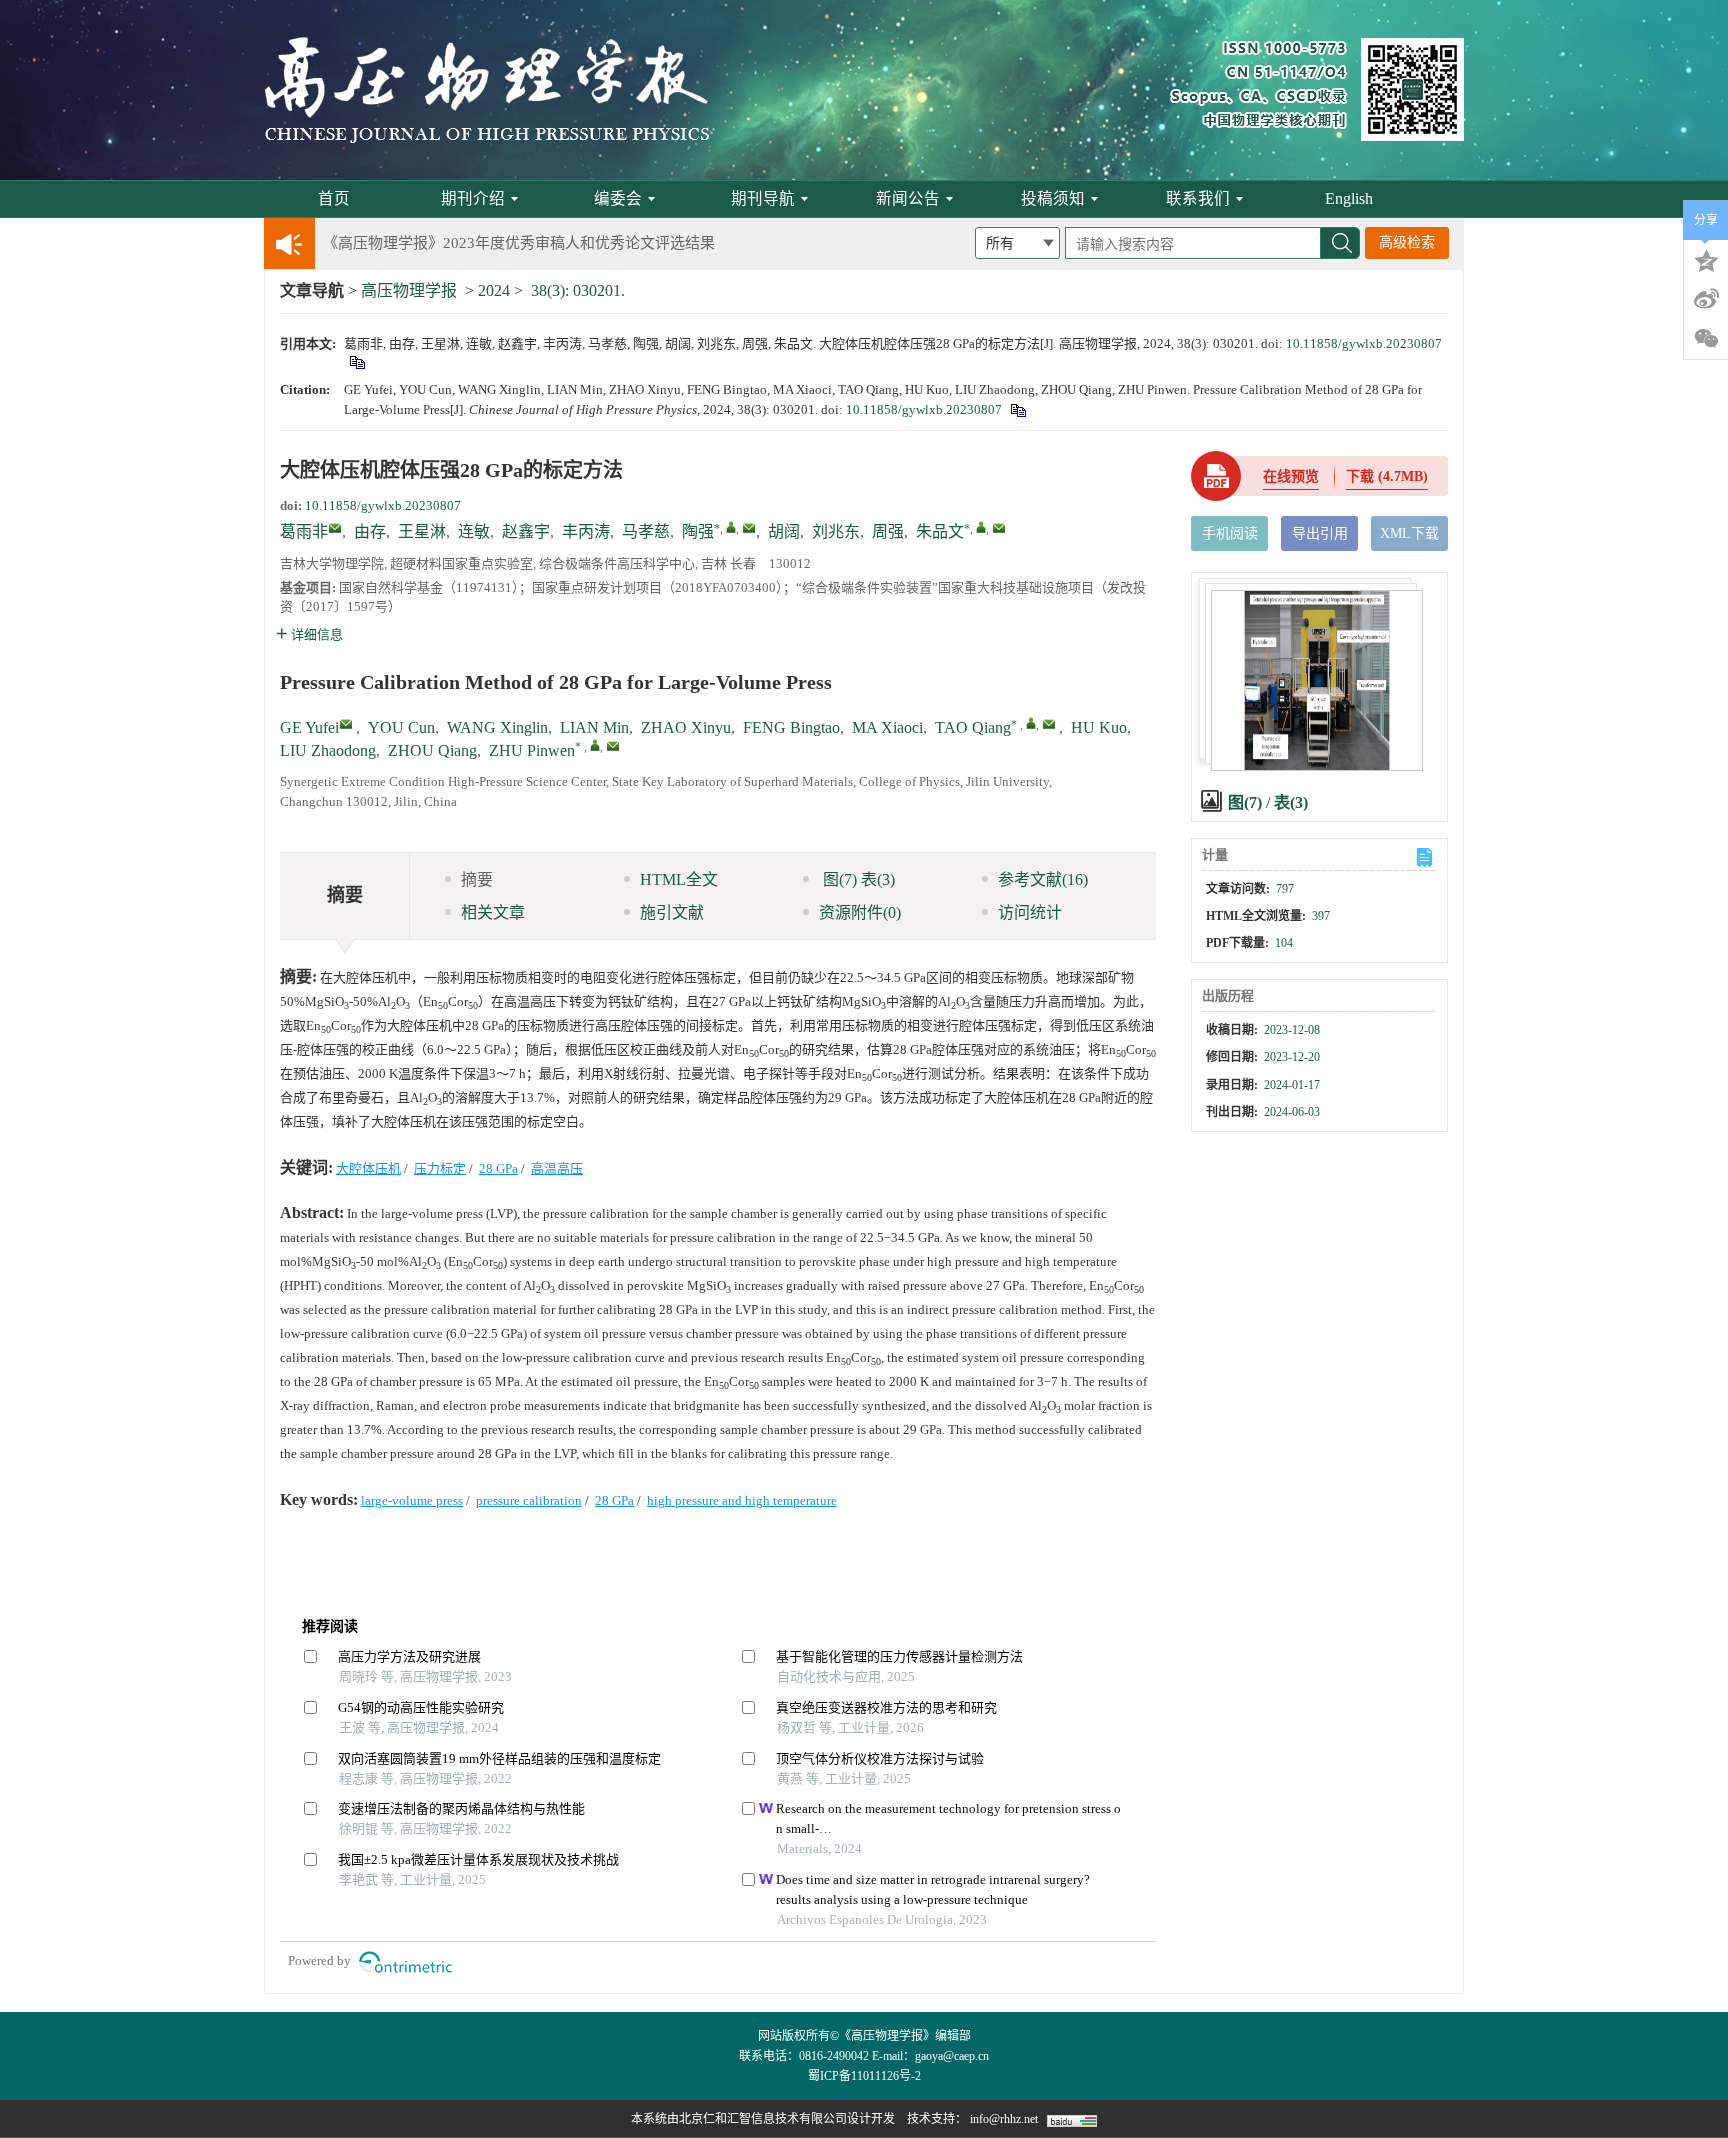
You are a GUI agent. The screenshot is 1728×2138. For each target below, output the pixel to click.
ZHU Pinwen (532, 750)
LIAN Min (594, 727)
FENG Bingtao (791, 727)
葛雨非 (304, 531)
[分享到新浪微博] (1706, 299)
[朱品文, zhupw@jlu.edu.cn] (981, 527)
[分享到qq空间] (1706, 259)
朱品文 (940, 531)
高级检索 (1407, 242)
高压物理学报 (409, 290)
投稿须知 (1053, 198)
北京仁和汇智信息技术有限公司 (763, 2119)
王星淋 (422, 531)
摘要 (477, 879)
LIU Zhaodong (328, 750)
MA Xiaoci (887, 727)
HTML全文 (679, 879)
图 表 (857, 879)
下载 (1387, 476)
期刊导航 (763, 198)
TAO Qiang (973, 727)
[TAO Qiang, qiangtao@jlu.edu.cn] (1031, 723)
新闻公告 (908, 198)
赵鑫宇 (526, 531)
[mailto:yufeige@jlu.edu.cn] (335, 528)
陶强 (698, 531)
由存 (370, 531)
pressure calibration (529, 1500)
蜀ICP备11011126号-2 (864, 2076)
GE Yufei (309, 727)
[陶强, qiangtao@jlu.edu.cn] (731, 527)
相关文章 (493, 912)
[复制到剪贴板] (356, 361)
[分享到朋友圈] (1706, 339)
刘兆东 (836, 531)
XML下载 (1409, 533)
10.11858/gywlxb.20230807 (1364, 343)
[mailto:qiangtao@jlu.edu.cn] (749, 528)
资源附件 (860, 912)
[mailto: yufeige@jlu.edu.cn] (346, 724)
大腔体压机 (368, 1168)
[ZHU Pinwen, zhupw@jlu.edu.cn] (595, 745)
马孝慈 (646, 531)
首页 (334, 198)
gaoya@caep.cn (952, 2056)
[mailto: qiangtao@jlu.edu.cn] (1049, 724)
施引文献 (672, 912)
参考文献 (1043, 879)
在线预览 (1291, 476)
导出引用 (1320, 533)
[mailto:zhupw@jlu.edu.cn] (999, 528)
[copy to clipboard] (1017, 409)
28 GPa (498, 1168)
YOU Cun (401, 727)
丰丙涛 (586, 531)
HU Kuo (1099, 727)
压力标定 (440, 1168)
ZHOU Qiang (432, 750)
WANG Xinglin (497, 727)
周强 (888, 531)
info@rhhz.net (1004, 2119)
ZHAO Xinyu (686, 727)
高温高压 (557, 1168)
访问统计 (1030, 912)
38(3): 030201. (578, 290)
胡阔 (784, 531)
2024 (494, 290)
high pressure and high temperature (742, 1500)
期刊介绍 (473, 198)
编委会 (618, 198)
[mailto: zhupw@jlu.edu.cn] (613, 746)
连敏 (474, 531)
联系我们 (1198, 198)
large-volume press (412, 1500)
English (1349, 198)
